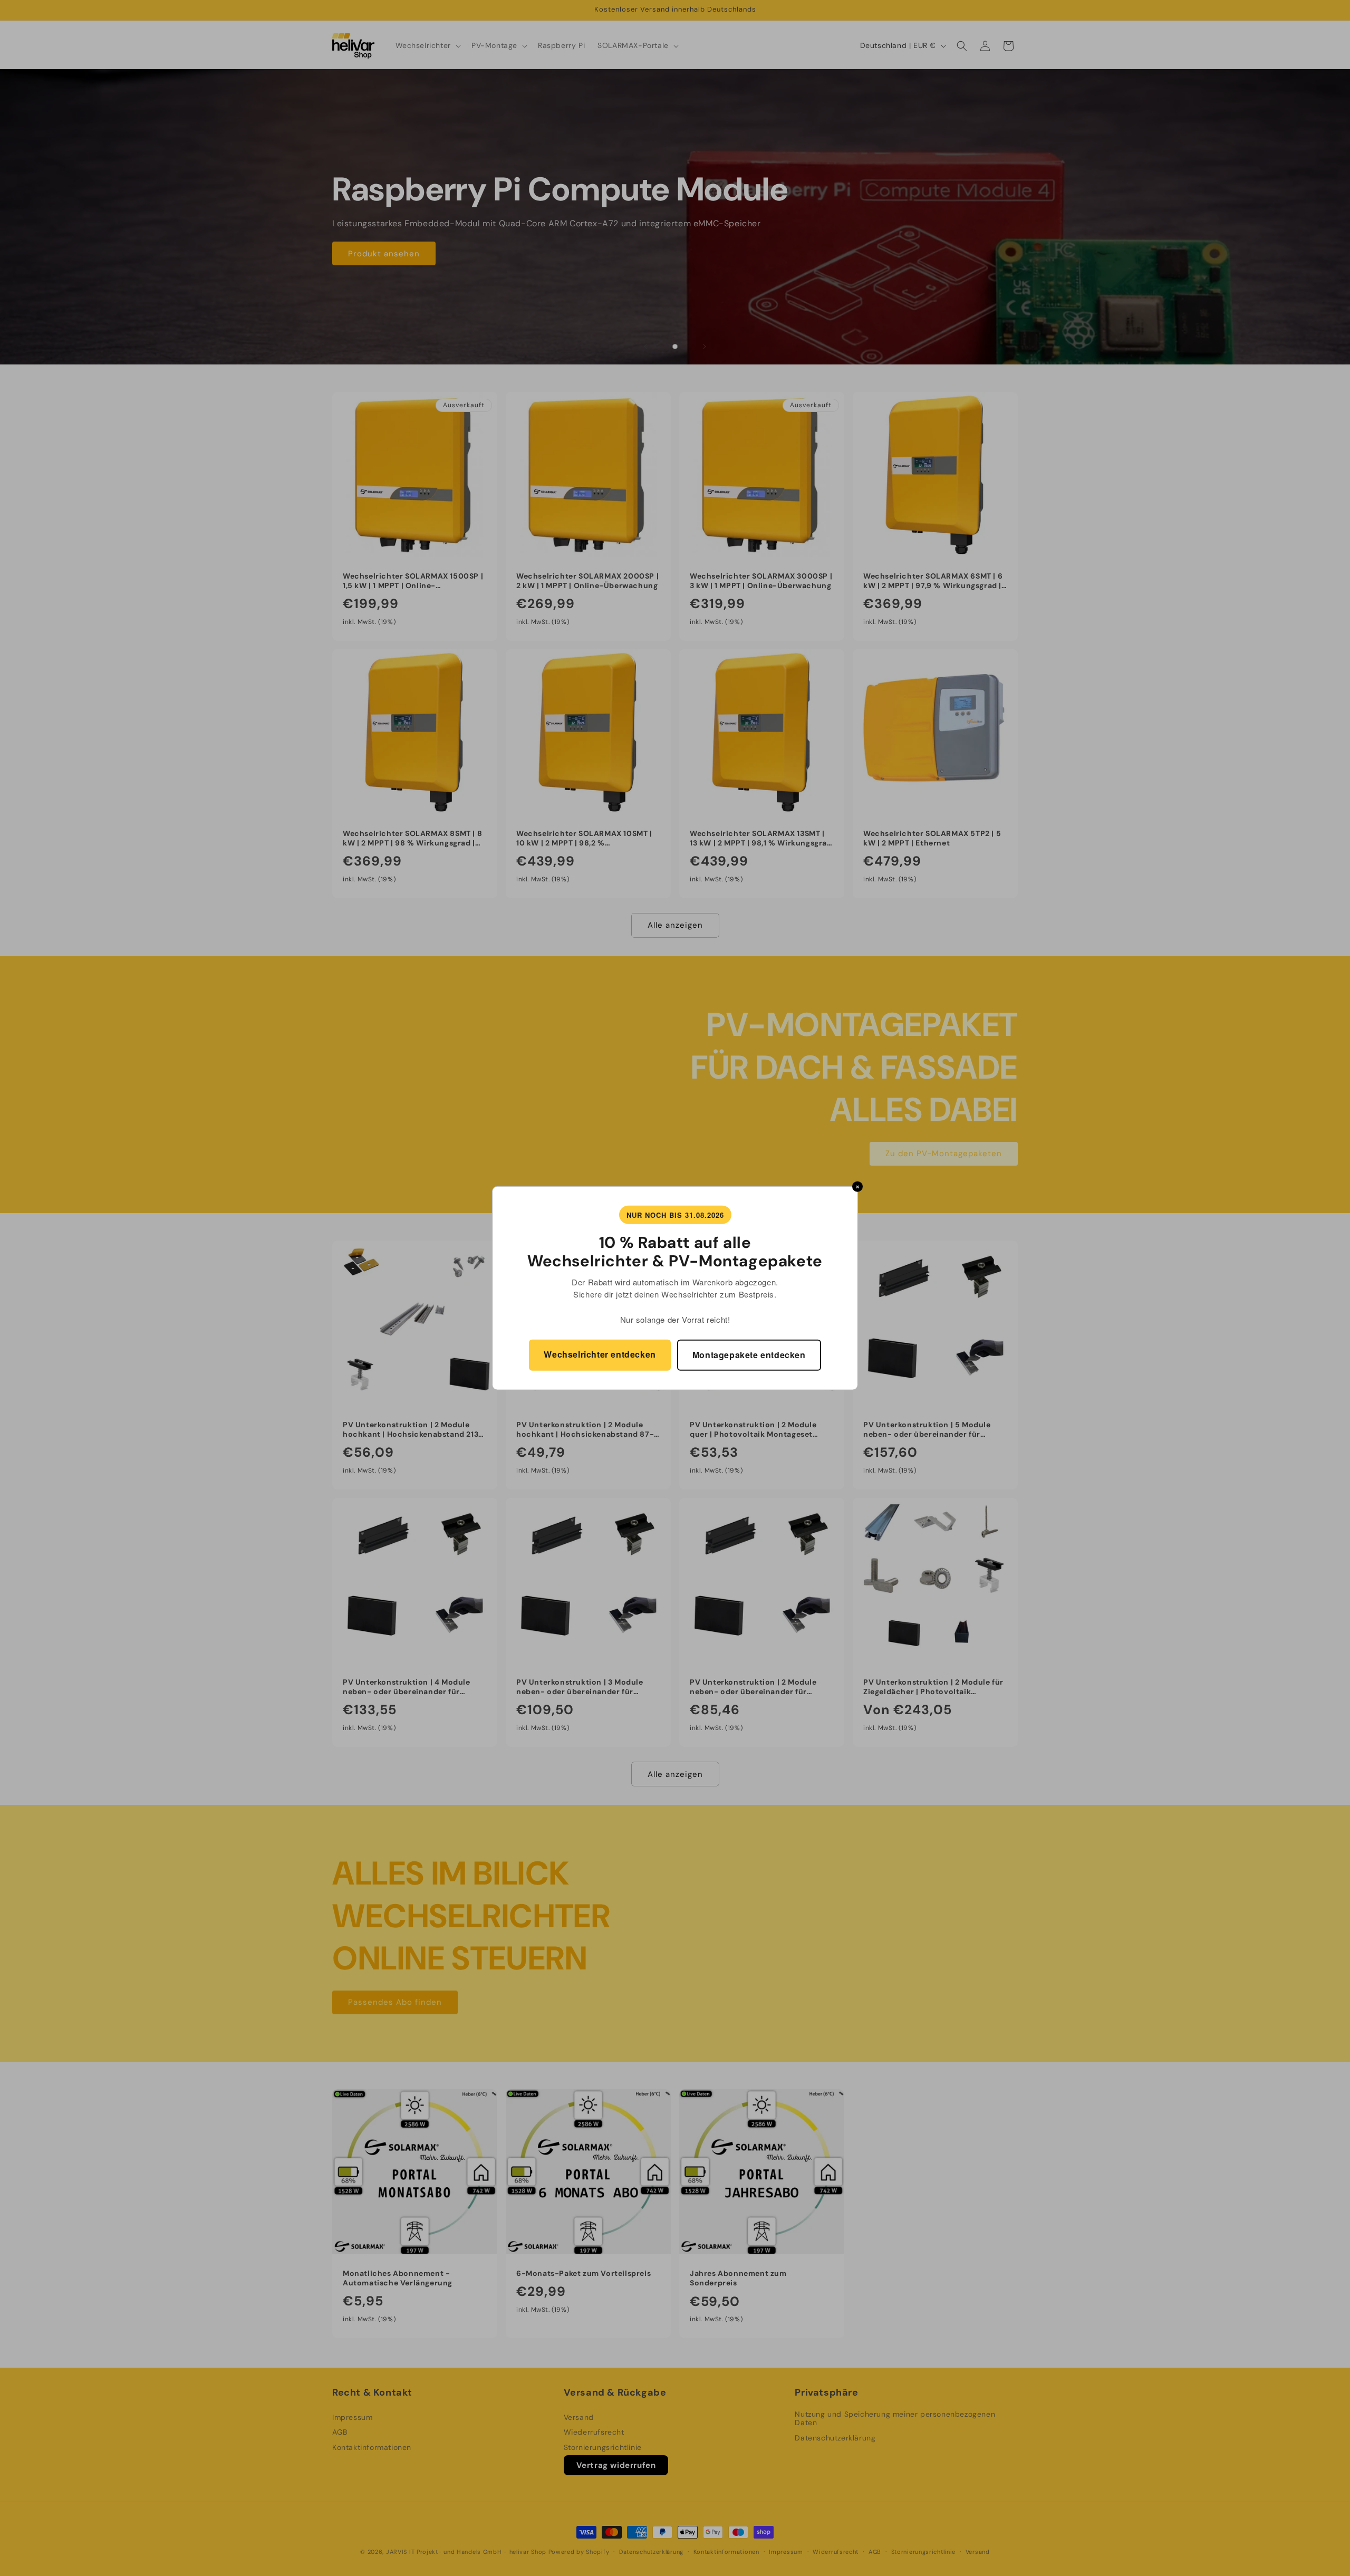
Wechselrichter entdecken (600, 1354)
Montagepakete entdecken (749, 1355)
